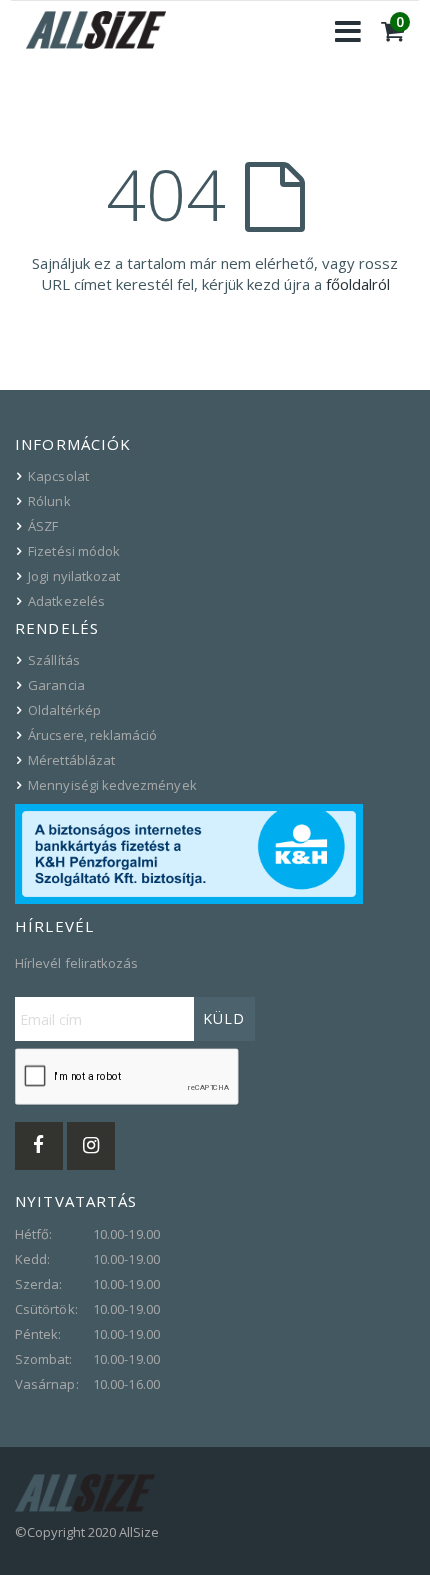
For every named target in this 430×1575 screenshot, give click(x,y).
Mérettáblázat (71, 760)
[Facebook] (39, 1146)
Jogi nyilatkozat (74, 576)
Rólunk (49, 501)
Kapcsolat (58, 476)
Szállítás (54, 660)
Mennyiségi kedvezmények (112, 785)
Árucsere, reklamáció (92, 735)
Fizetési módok (74, 551)
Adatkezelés (66, 601)
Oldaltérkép (64, 710)
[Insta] (91, 1146)
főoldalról (358, 284)
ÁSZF (43, 526)
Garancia (56, 685)
